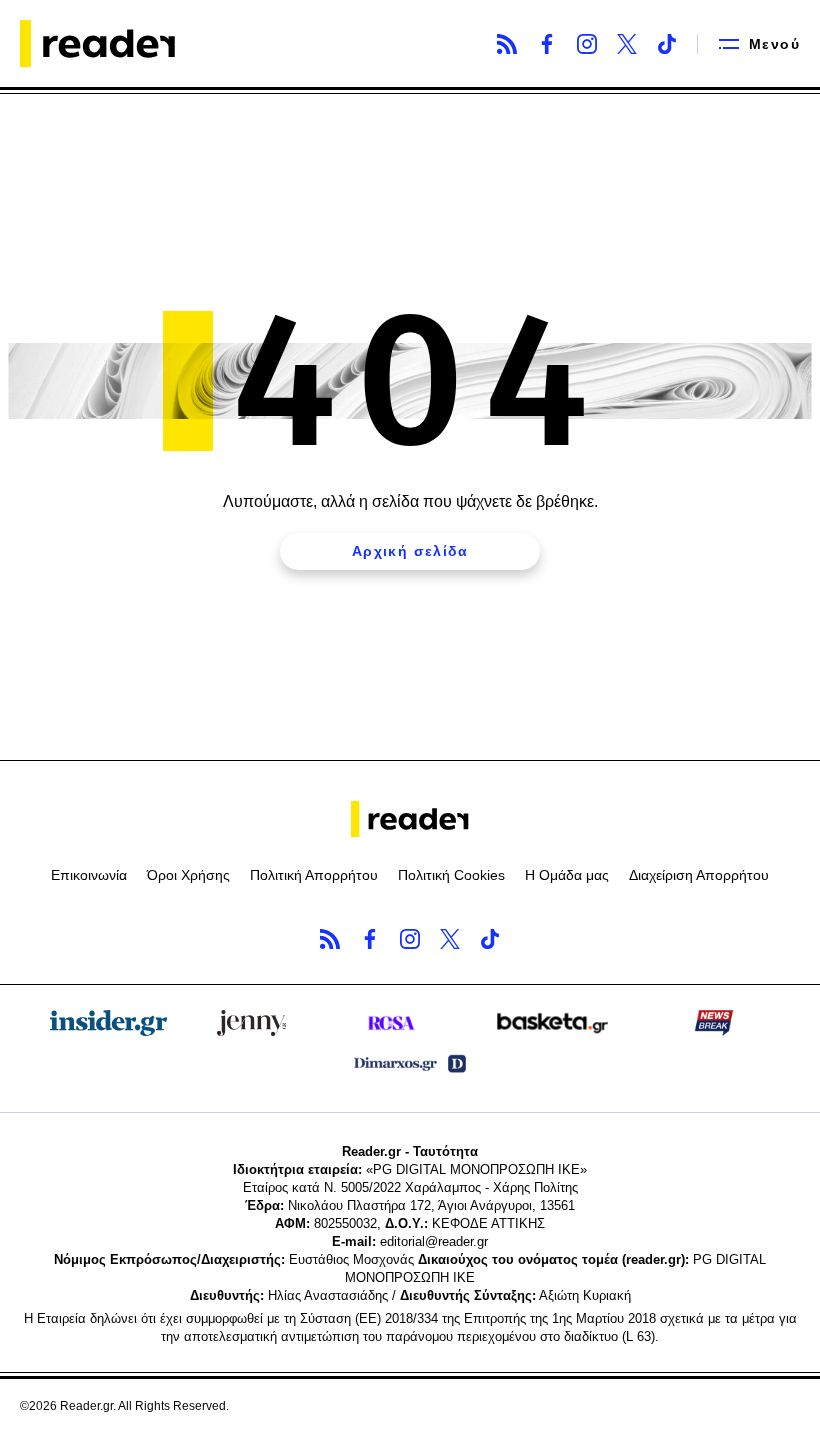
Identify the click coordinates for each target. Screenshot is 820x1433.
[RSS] (507, 44)
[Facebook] (547, 44)
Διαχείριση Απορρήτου (699, 875)
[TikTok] (667, 44)
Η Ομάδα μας (567, 875)
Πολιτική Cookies (451, 875)
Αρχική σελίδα (410, 551)
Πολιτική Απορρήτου (314, 875)
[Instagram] (587, 44)
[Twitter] (627, 44)
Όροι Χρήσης (188, 875)
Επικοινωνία (89, 875)
